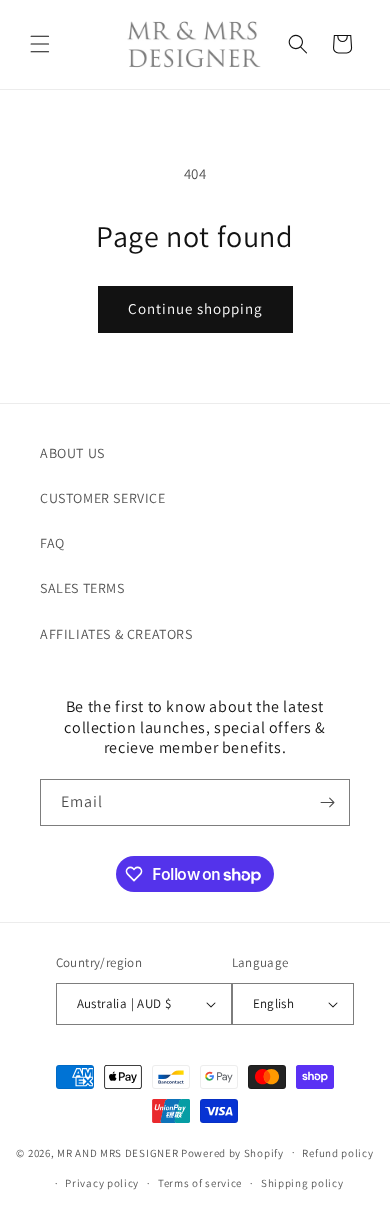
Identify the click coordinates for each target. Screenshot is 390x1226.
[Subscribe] (327, 802)
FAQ (52, 543)
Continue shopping (195, 308)
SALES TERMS (82, 588)
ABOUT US (72, 453)
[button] (40, 44)
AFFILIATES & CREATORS (116, 634)
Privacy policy (102, 1183)
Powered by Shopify (232, 1152)
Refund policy (337, 1153)
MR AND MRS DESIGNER (117, 1152)
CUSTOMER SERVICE (103, 498)
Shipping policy (302, 1183)
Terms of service (200, 1183)
